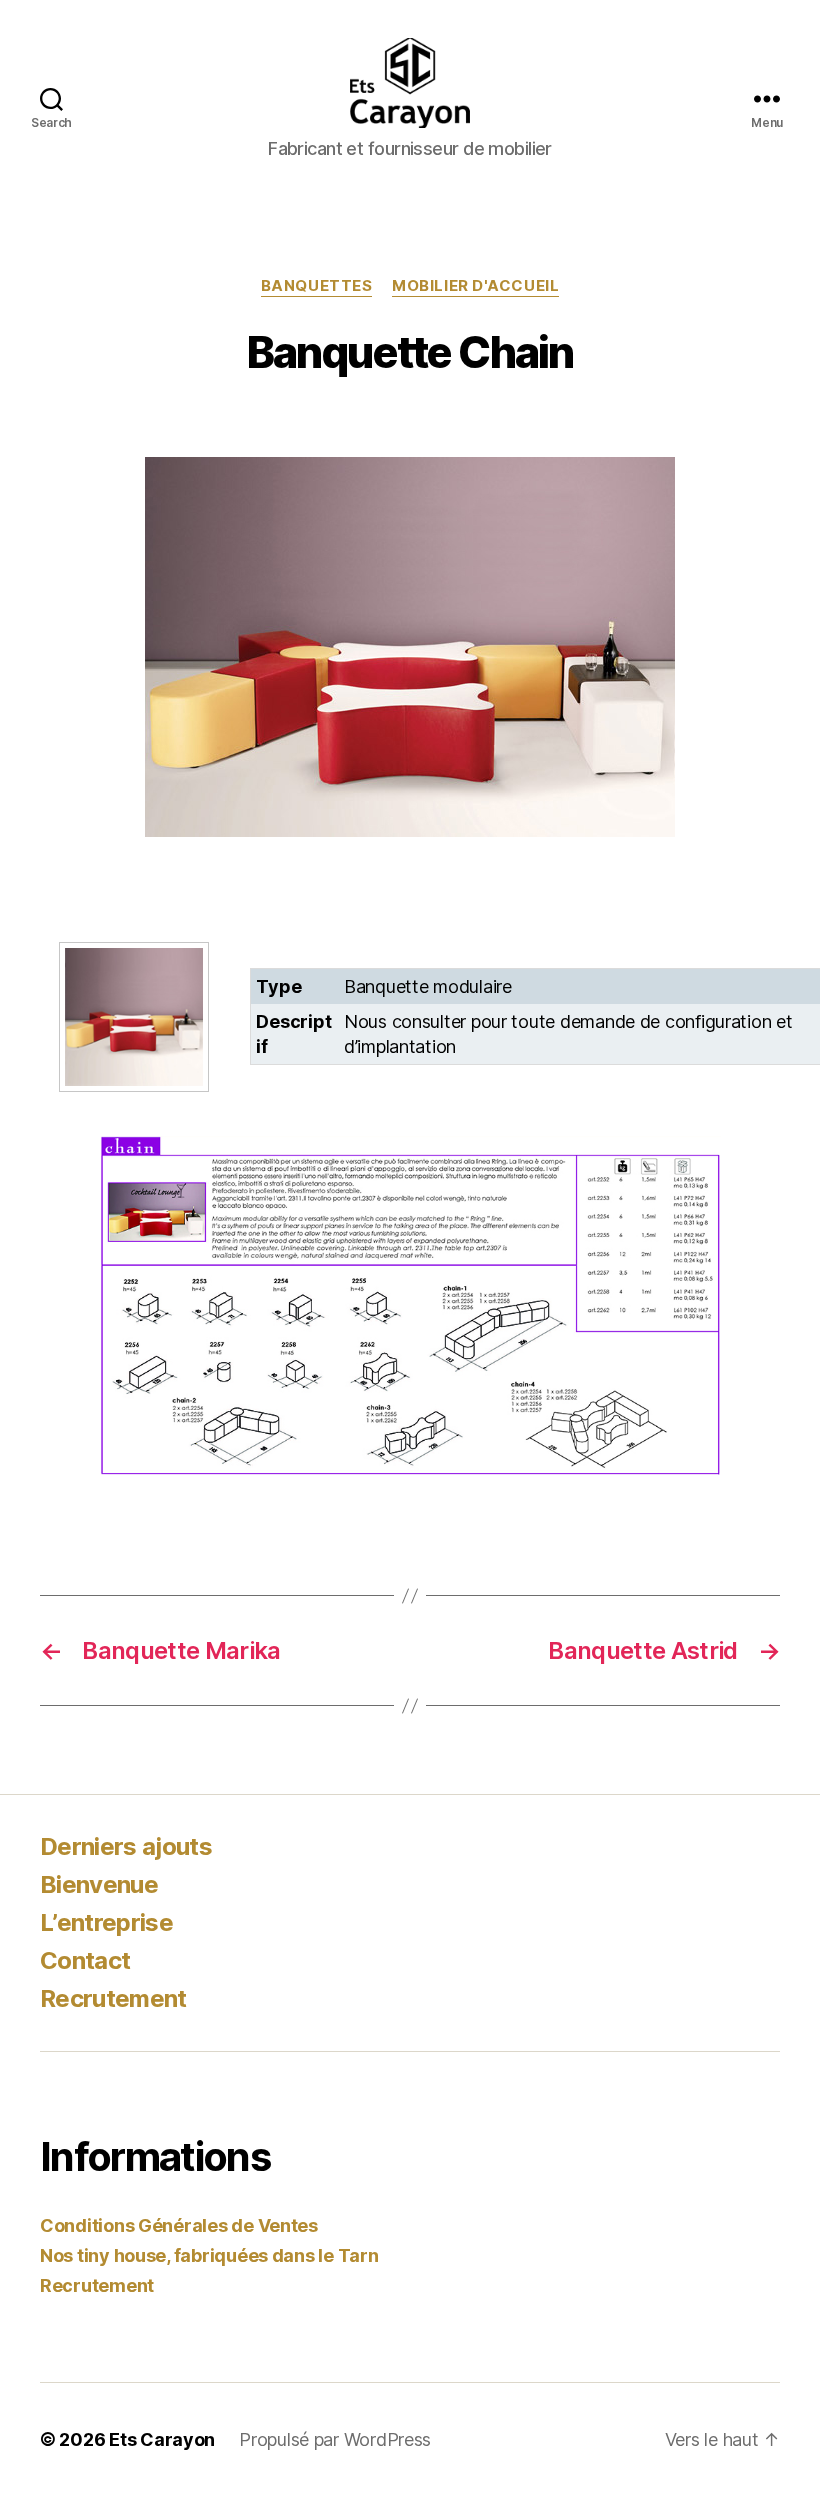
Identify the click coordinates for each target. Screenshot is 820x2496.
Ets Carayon (162, 2439)
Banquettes (317, 286)
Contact (85, 1960)
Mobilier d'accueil (475, 286)
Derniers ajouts (126, 1846)
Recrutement (113, 1998)
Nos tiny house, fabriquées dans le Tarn (209, 2255)
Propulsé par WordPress (335, 2439)
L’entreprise (106, 1922)
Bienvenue (99, 1884)
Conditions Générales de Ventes (179, 2225)
